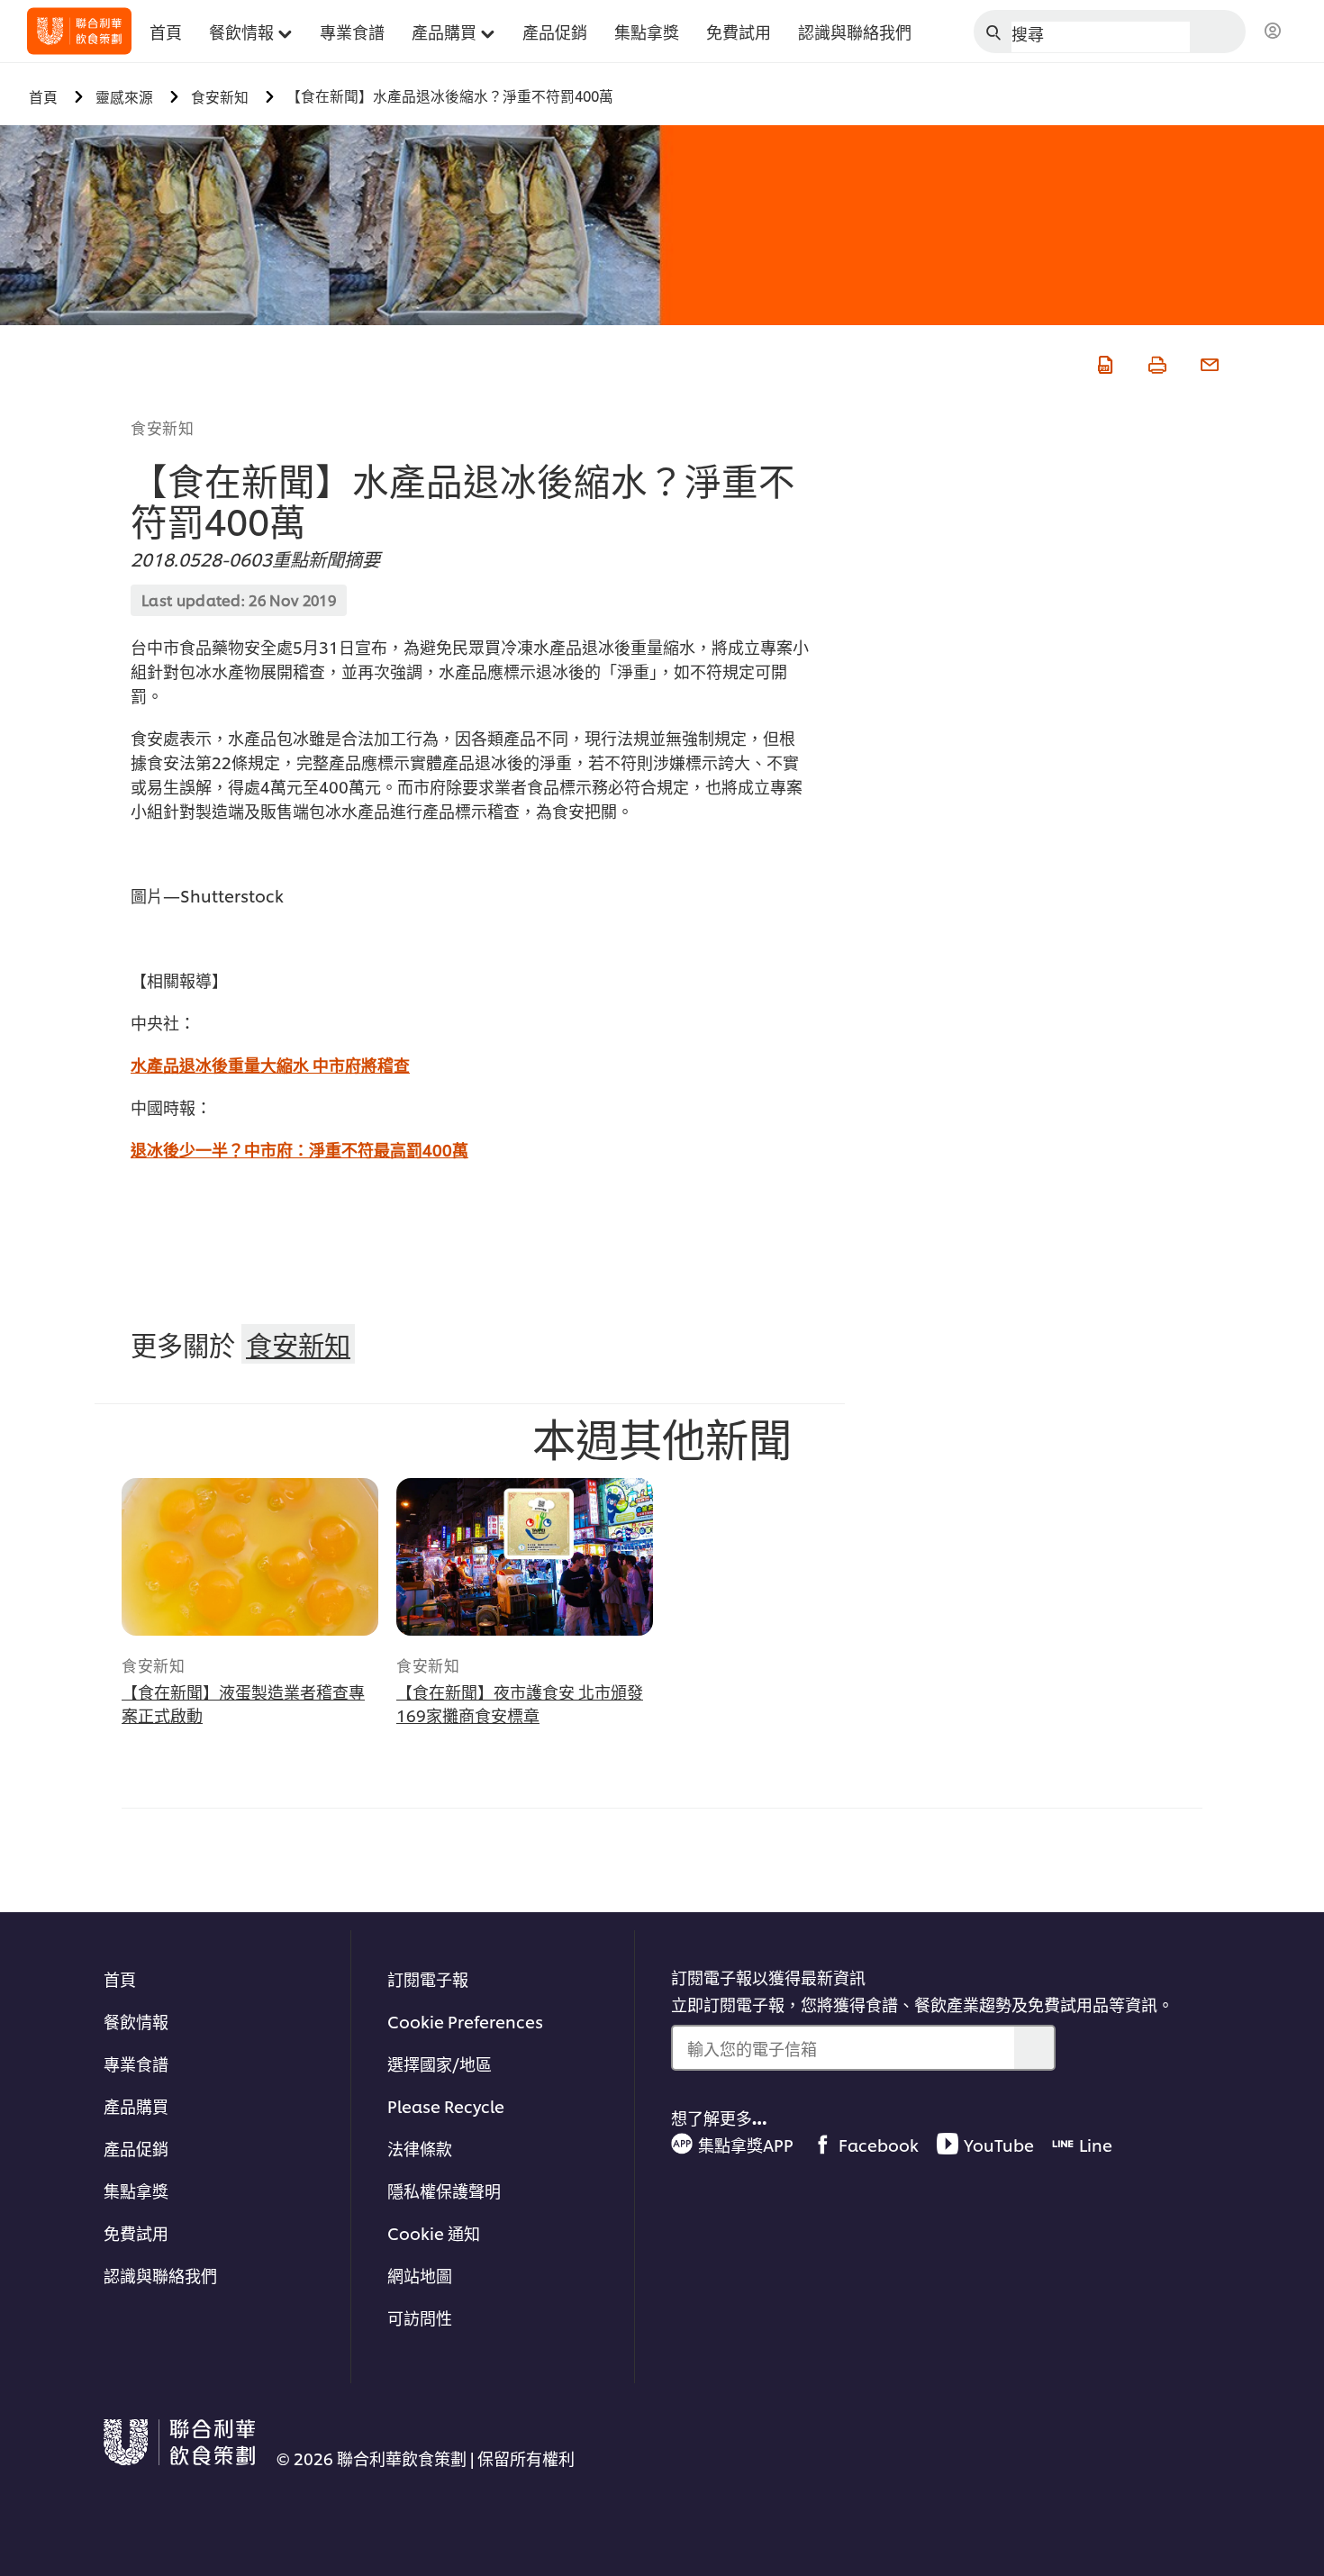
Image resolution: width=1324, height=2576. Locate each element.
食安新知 (162, 427)
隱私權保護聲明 (444, 2190)
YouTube (999, 2144)
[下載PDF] (1103, 362)
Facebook (879, 2144)
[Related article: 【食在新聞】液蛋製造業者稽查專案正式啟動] (250, 1557)
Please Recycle (446, 2105)
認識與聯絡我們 (160, 2275)
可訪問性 (420, 2317)
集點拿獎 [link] (647, 31)
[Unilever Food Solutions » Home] (79, 31)
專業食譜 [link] (352, 31)
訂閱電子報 (428, 1978)
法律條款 (420, 2148)
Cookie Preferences (465, 2021)
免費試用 (136, 2232)
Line (1096, 2144)
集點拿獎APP (746, 2144)
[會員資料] (1273, 32)
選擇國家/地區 (440, 2063)
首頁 (120, 1978)
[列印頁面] (1156, 362)
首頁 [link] (166, 31)
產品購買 (136, 2105)
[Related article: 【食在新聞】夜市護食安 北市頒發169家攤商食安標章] (525, 1557)
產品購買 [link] (444, 31)
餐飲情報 (136, 2021)
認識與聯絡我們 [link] (855, 31)
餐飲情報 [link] (241, 31)
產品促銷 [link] (555, 31)
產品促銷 (136, 2148)
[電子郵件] (1208, 362)
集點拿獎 (136, 2190)
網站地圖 (420, 2275)
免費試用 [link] (739, 31)
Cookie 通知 (434, 2232)
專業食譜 (136, 2063)
